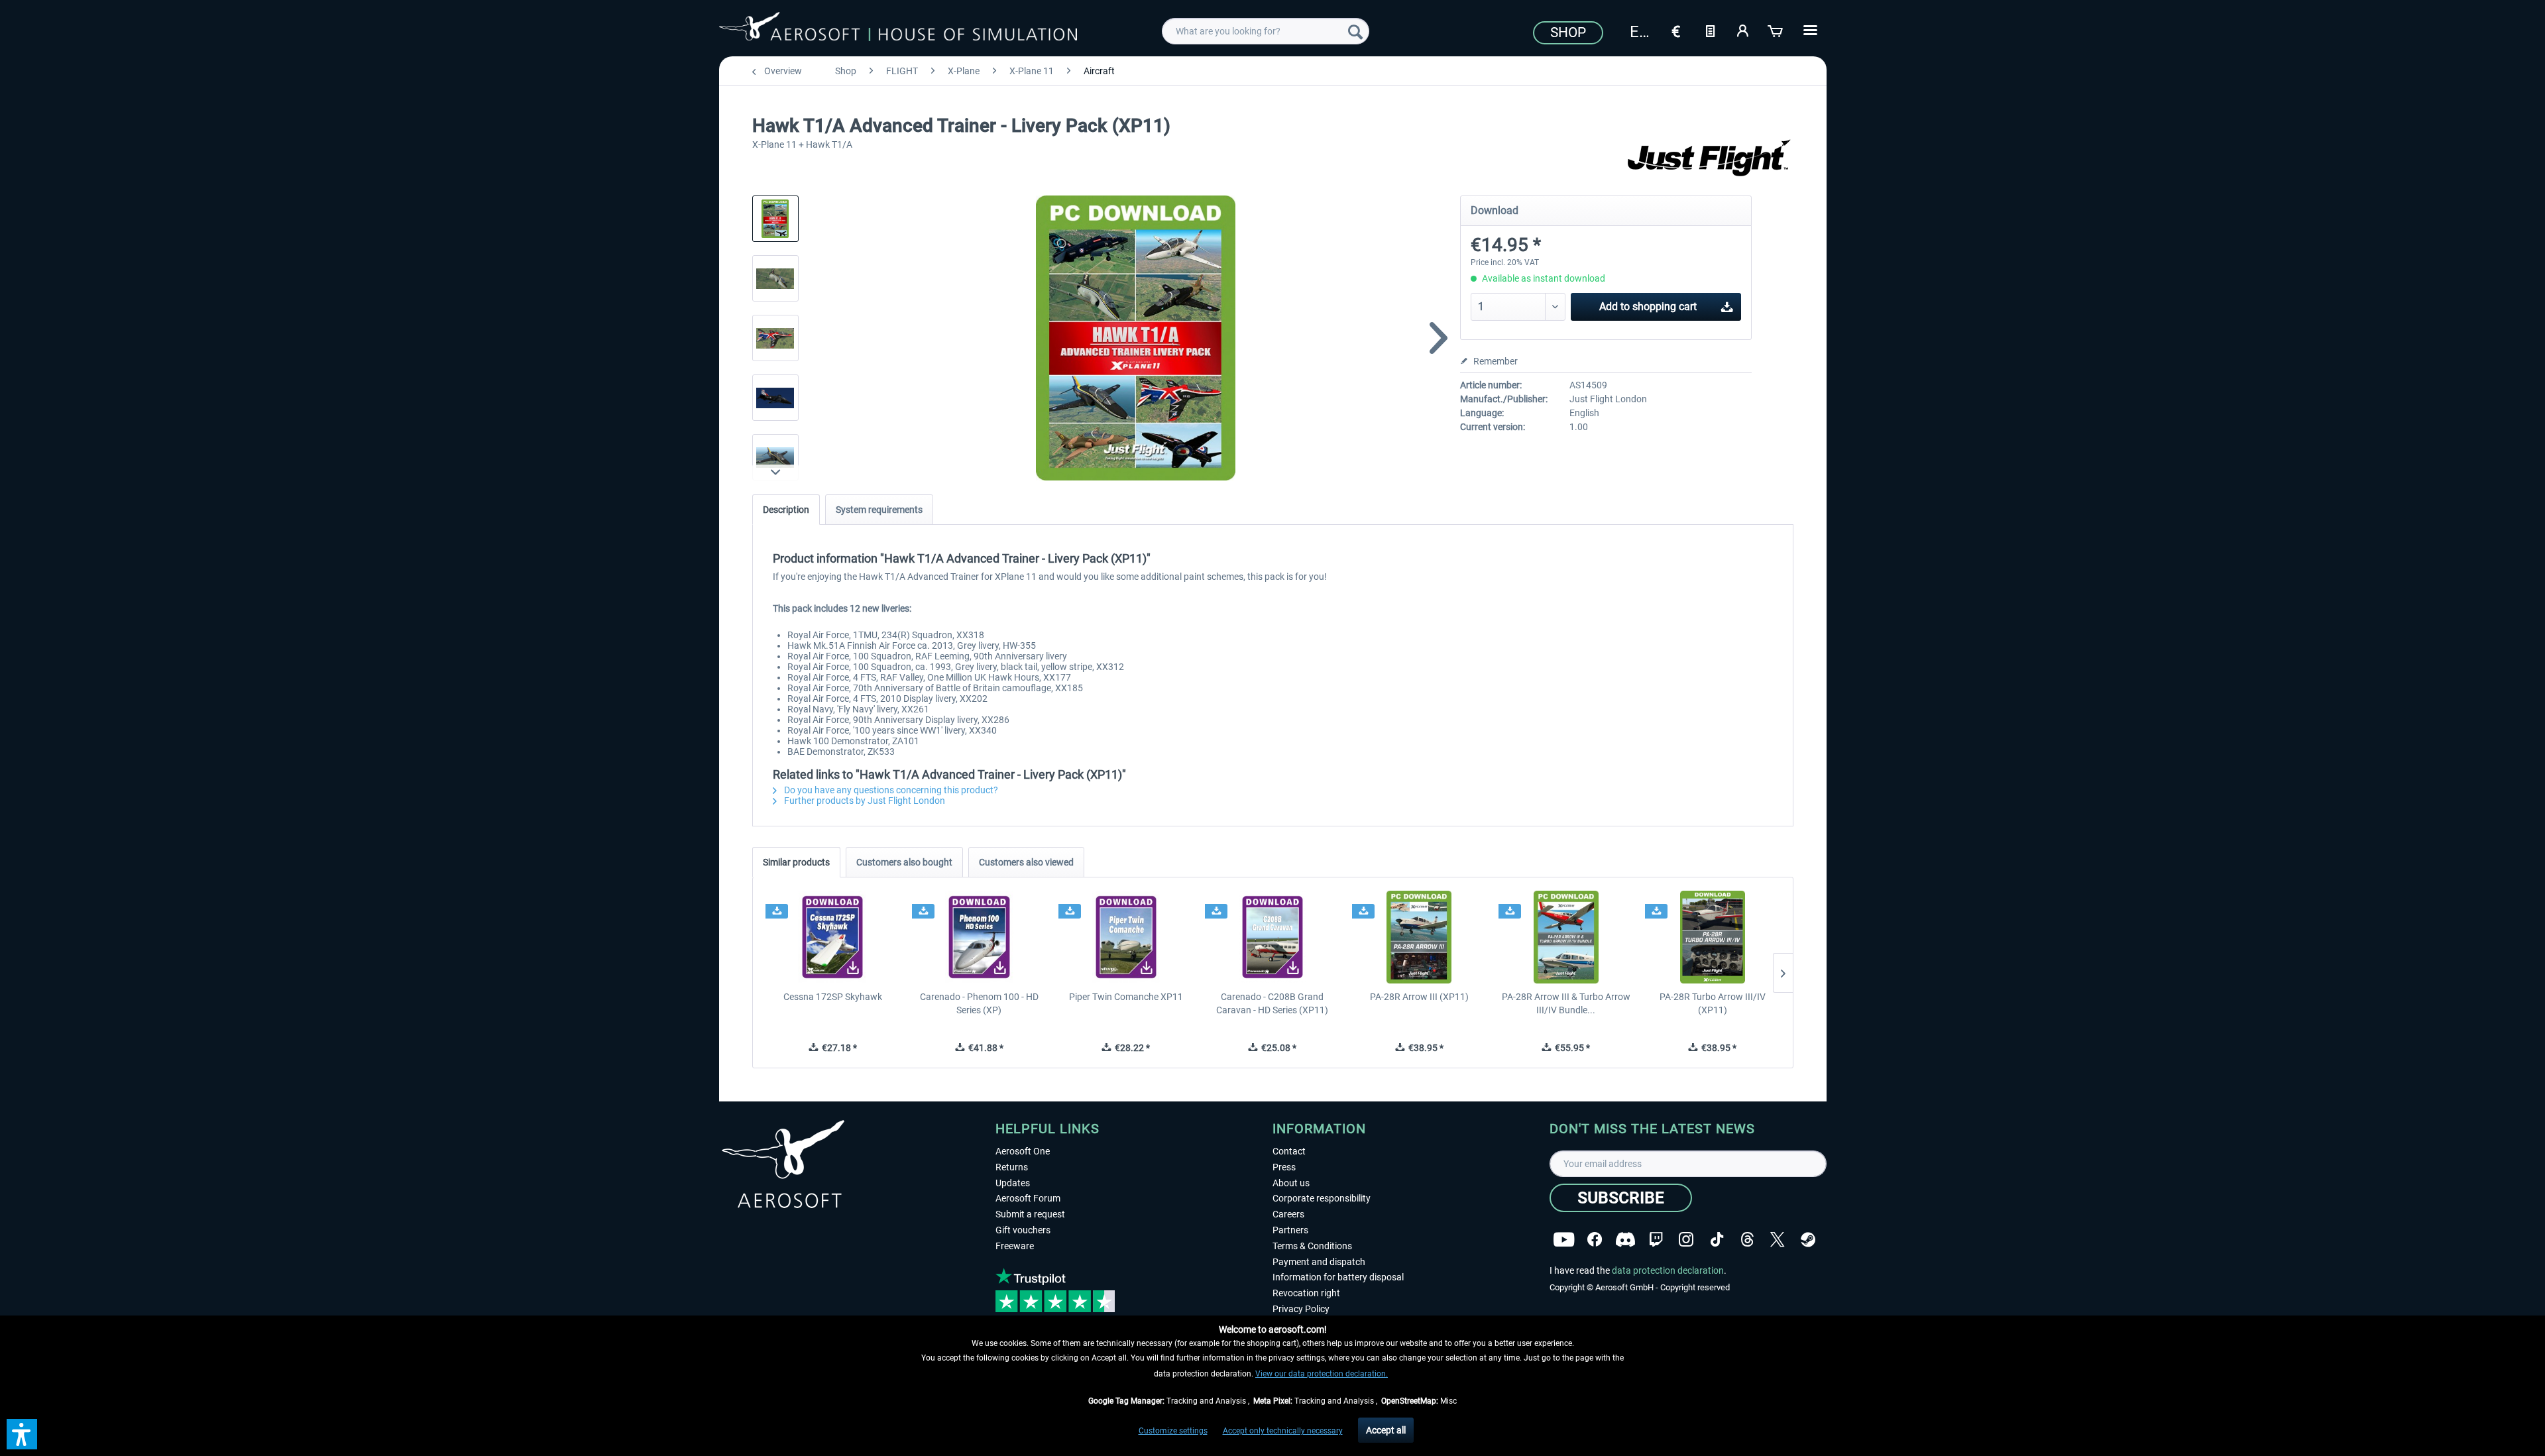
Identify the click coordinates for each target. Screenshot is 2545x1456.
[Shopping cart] (1776, 30)
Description (786, 510)
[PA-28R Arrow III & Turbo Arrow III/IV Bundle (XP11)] (1566, 937)
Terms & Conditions (1312, 1246)
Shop (1568, 32)
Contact (1289, 1151)
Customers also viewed (1026, 862)
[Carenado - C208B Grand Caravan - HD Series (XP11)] (1272, 937)
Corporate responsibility (1322, 1198)
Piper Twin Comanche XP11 (1126, 997)
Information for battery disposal (1338, 1277)
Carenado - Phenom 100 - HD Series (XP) (979, 1003)
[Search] (1355, 31)
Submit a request (1030, 1214)
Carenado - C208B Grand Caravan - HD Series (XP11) (1272, 1003)
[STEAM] (1808, 1240)
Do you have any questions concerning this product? (890, 790)
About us (1291, 1183)
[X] (1778, 1240)
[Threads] (1747, 1240)
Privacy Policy (1301, 1309)
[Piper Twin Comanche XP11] (1126, 937)
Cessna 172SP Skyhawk (833, 997)
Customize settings (1173, 1431)
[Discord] (1625, 1240)
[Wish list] (1710, 30)
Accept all (1386, 1430)
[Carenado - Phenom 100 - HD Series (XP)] (979, 937)
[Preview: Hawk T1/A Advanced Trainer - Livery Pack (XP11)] (775, 219)
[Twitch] (1656, 1240)
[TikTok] (1717, 1240)
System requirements (879, 510)
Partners (1290, 1230)
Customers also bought (904, 862)
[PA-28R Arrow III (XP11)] (1419, 937)
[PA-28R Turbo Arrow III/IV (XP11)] (1712, 937)
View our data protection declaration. (1322, 1374)
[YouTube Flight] (1564, 1240)
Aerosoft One (1023, 1151)
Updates (1013, 1183)
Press (1284, 1167)
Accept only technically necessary (1283, 1431)
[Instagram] (1686, 1240)
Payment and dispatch (1319, 1262)
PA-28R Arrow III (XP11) (1419, 997)
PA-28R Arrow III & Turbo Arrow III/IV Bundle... (1566, 1003)
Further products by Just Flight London (864, 801)
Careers (1288, 1214)
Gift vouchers (1023, 1230)
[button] (22, 1434)
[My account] (1743, 30)
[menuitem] (1266, 31)
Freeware (1015, 1246)
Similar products (796, 862)
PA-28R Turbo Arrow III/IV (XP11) (1713, 1003)
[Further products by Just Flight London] (1711, 159)
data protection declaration (1668, 1270)
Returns (1012, 1167)
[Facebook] (1595, 1240)
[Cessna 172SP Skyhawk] (833, 937)
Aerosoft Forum (1028, 1198)
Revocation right (1306, 1293)
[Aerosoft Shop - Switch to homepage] (898, 29)
